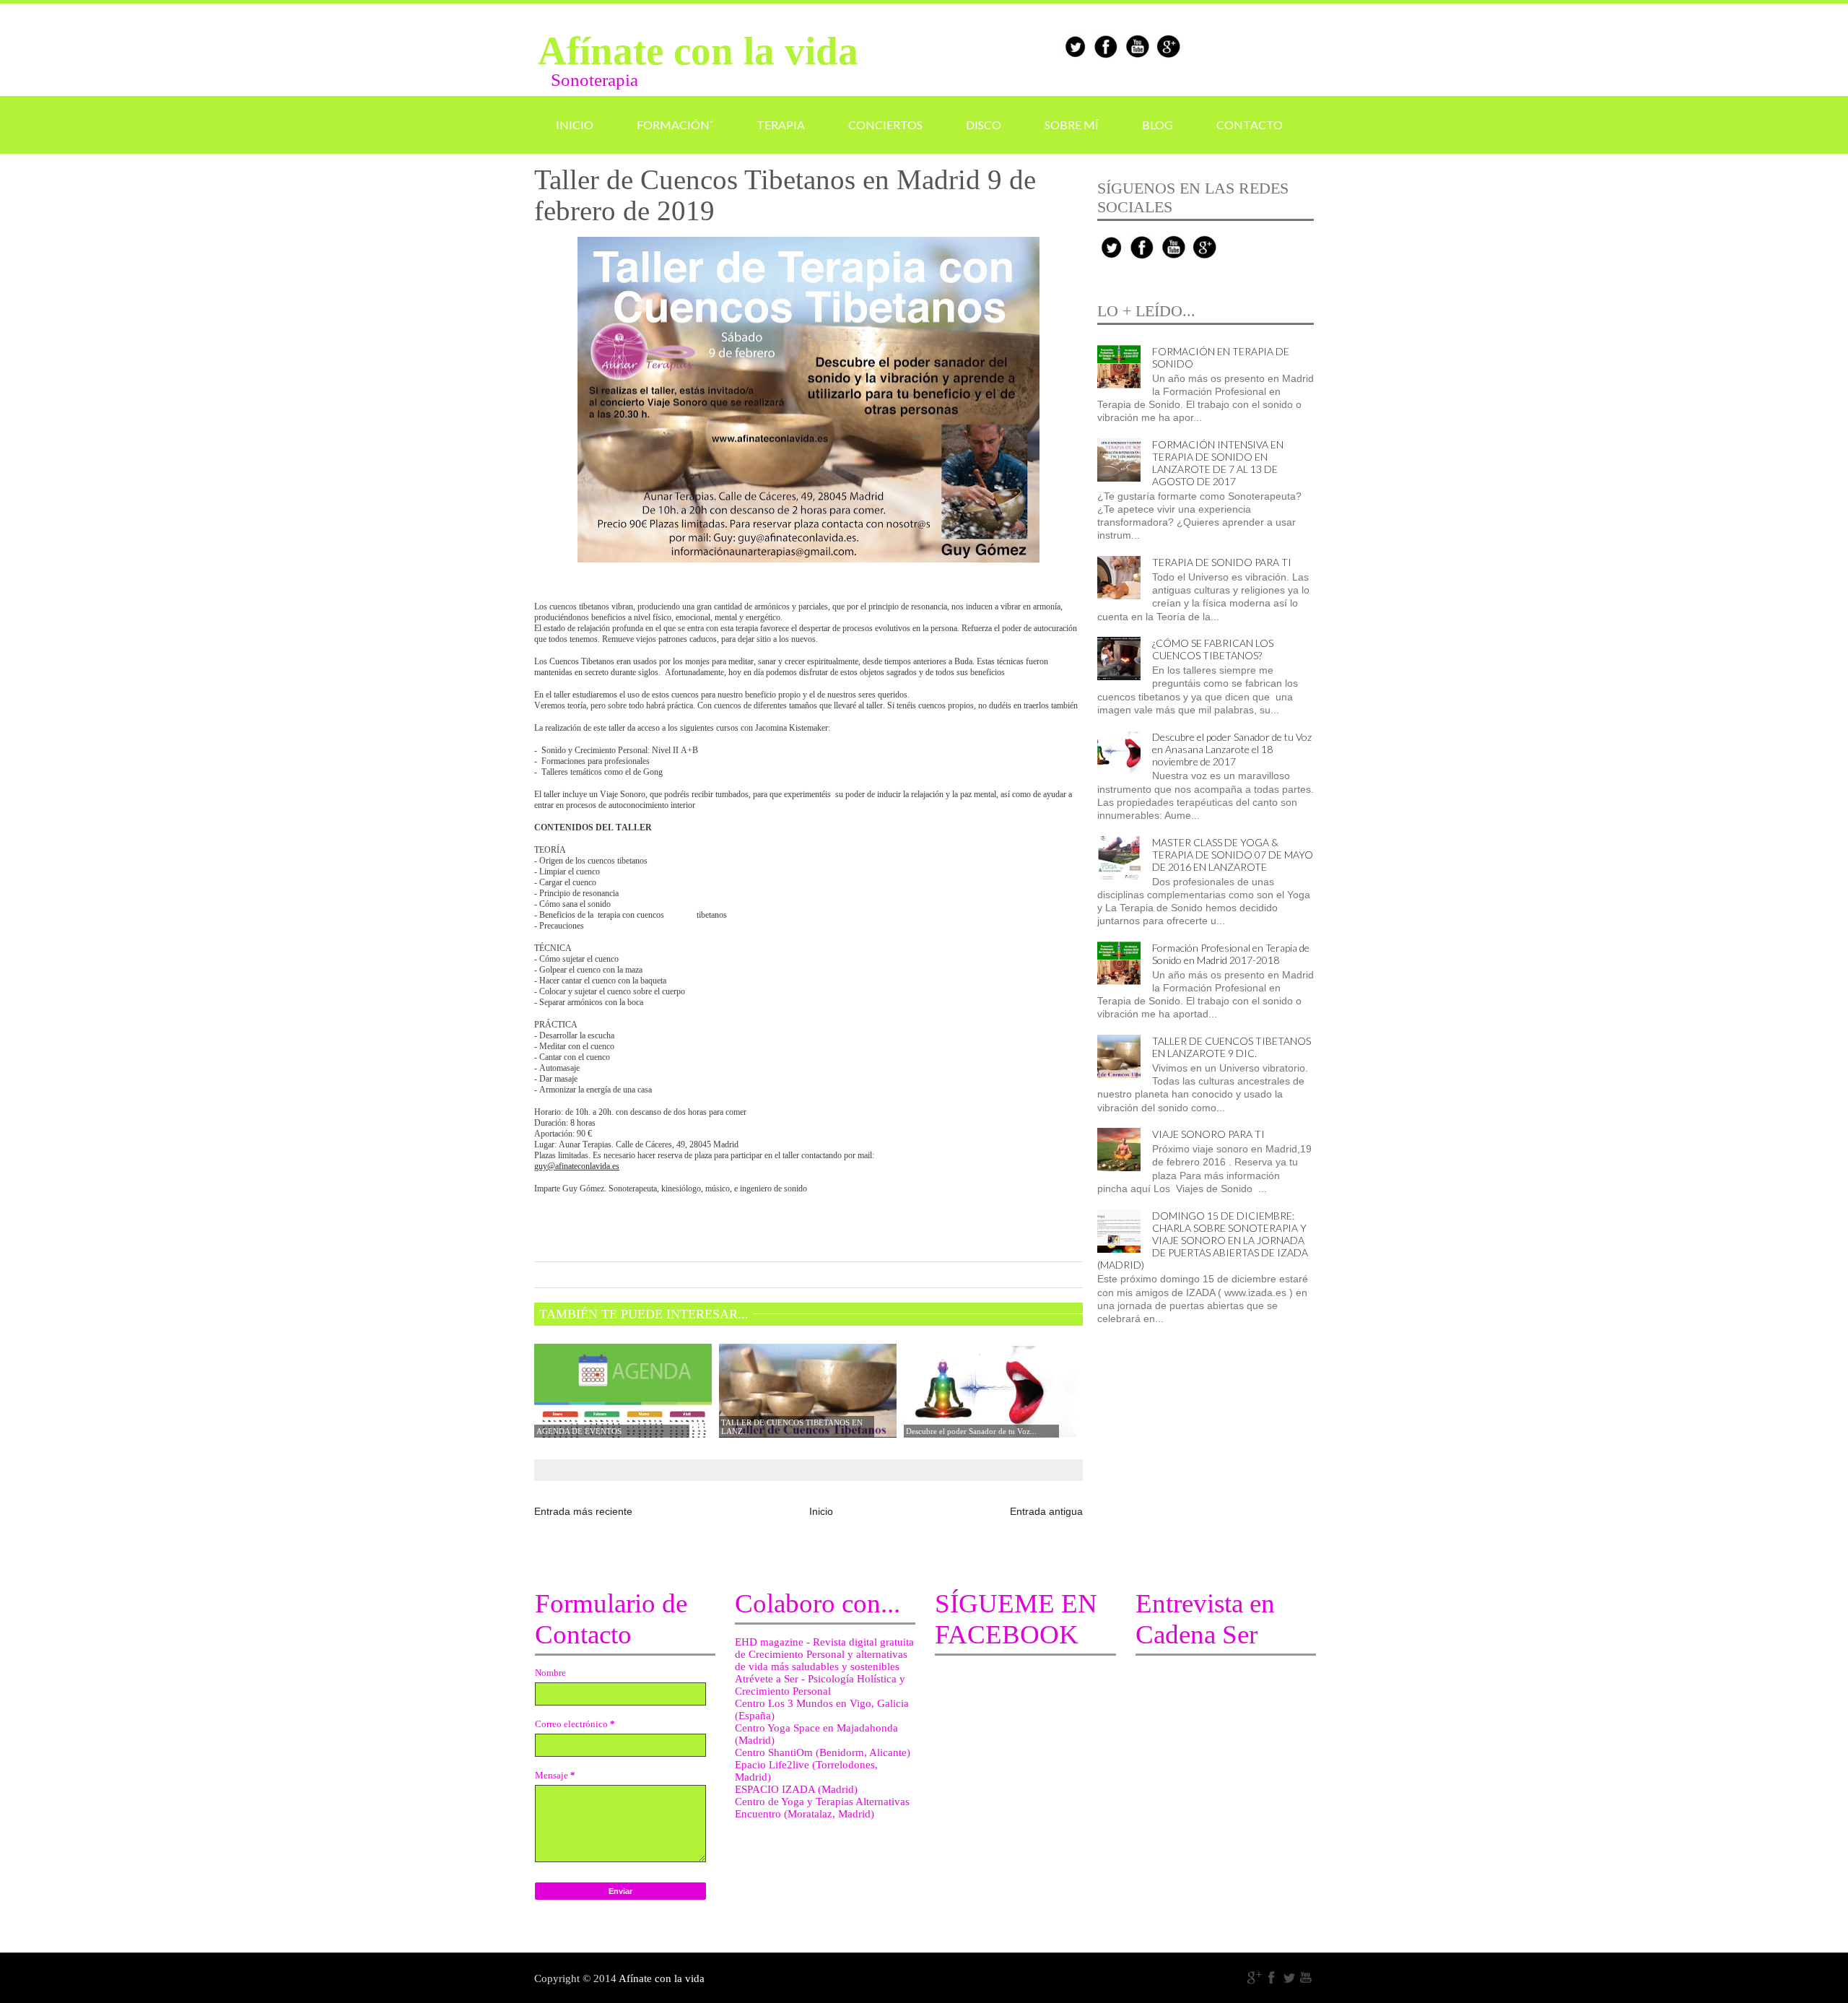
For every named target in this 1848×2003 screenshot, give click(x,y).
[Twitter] (1289, 1978)
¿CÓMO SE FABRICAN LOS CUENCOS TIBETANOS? (1213, 649)
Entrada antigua (1046, 1511)
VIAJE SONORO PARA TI (1208, 1134)
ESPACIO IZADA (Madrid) (796, 1789)
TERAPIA (781, 125)
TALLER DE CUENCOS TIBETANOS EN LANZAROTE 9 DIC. (1232, 1047)
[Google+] (1255, 1978)
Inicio (821, 1511)
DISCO (984, 125)
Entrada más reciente (583, 1511)
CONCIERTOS (885, 125)
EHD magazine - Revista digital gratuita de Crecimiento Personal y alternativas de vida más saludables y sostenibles (824, 1654)
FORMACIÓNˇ (675, 125)
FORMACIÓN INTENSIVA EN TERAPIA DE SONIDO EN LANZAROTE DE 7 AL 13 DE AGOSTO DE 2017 (1218, 463)
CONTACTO (1250, 125)
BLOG (1158, 125)
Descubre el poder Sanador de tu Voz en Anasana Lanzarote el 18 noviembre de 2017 (1232, 749)
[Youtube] (1307, 1978)
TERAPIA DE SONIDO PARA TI (1222, 562)
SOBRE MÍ (1072, 125)
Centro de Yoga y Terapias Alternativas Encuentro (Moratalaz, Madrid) (822, 1808)
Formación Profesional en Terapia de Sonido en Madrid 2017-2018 (1231, 954)
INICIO (575, 125)
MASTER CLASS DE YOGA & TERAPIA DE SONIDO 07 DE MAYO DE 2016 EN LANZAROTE (1233, 855)
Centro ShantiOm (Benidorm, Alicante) (823, 1752)
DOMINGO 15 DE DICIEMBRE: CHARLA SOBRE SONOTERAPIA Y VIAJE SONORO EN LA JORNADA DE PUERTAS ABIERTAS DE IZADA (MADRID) (1203, 1240)
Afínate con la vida (698, 51)
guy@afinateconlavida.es (577, 1166)
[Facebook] (1272, 1978)
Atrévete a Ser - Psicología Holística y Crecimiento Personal (820, 1685)
